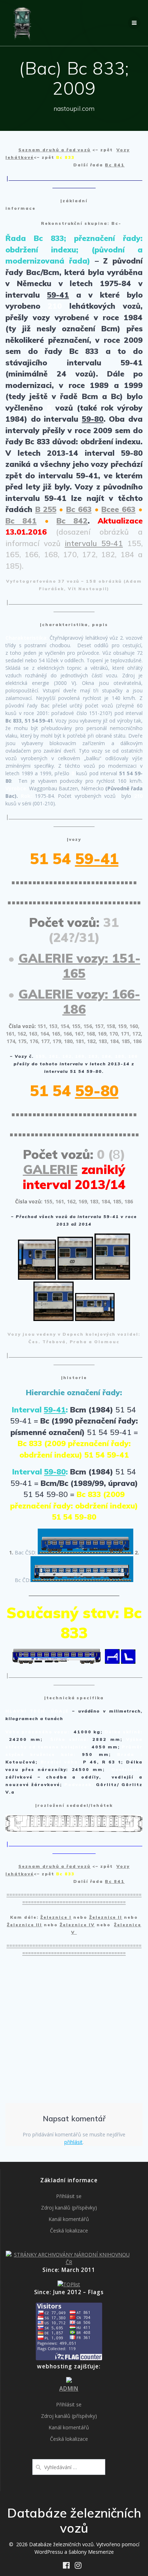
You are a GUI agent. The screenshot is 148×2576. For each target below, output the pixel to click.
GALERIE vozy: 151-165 (79, 966)
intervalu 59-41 (94, 543)
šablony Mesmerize (91, 2552)
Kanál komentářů (69, 2219)
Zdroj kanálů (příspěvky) (69, 2208)
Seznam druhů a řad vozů (54, 150)
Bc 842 (72, 521)
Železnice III (24, 1925)
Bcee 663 (118, 509)
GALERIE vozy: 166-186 (79, 1001)
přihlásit (73, 2142)
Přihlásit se (69, 2196)
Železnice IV (77, 1925)
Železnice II (106, 1917)
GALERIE (50, 1169)
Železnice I (56, 1917)
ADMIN (69, 2389)
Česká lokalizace (69, 2231)
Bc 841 (115, 165)
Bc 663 (79, 509)
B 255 (46, 509)
